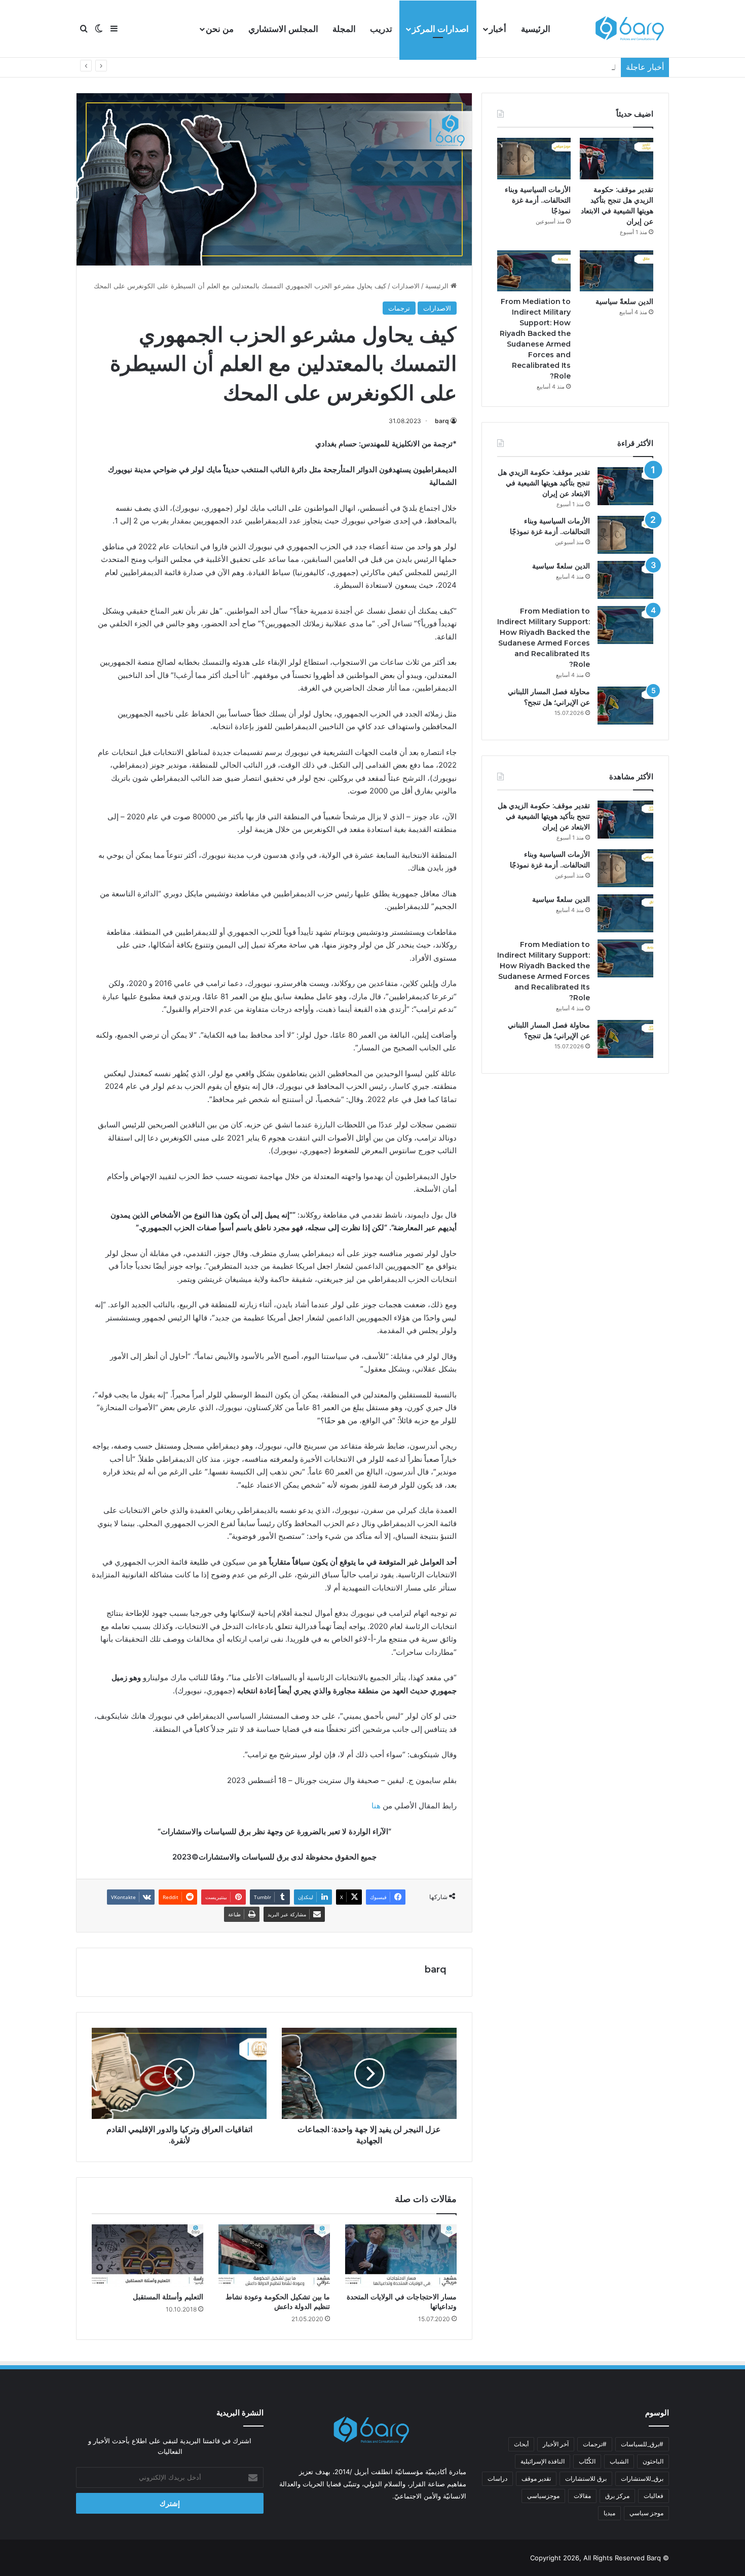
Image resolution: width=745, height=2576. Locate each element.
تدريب (381, 29)
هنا (376, 1806)
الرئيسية (536, 29)
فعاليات (654, 2496)
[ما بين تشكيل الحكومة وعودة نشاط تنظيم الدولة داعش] (274, 2256)
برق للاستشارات (586, 2478)
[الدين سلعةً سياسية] (617, 271)
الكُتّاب (587, 2461)
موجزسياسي (543, 2496)
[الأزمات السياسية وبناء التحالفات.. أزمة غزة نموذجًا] (534, 159)
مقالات (582, 2496)
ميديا (609, 2513)
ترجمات (399, 308)
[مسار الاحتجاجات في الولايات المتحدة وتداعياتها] (401, 2256)
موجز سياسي (646, 2513)
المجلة (344, 29)
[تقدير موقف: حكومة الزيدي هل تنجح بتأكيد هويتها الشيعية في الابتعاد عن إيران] (617, 159)
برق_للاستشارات (642, 2478)
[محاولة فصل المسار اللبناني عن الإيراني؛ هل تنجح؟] (625, 706)
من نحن (220, 29)
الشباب (619, 2461)
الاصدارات (406, 286)
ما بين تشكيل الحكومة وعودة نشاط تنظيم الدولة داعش (278, 2302)
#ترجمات (595, 2444)
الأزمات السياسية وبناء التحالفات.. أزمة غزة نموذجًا (538, 200)
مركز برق (617, 2496)
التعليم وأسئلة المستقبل (168, 2297)
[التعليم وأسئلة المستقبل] (147, 2256)
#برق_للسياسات (642, 2444)
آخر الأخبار (556, 2444)
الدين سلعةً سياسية (589, 67)
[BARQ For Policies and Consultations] (631, 29)
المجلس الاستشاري (283, 29)
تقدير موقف (536, 2478)
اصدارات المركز (440, 29)
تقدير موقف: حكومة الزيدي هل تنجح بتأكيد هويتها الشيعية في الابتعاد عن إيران (544, 483)
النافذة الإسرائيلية (543, 2461)
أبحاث (521, 2444)
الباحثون (653, 2461)
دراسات (497, 2478)
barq (442, 421)
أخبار (498, 29)
